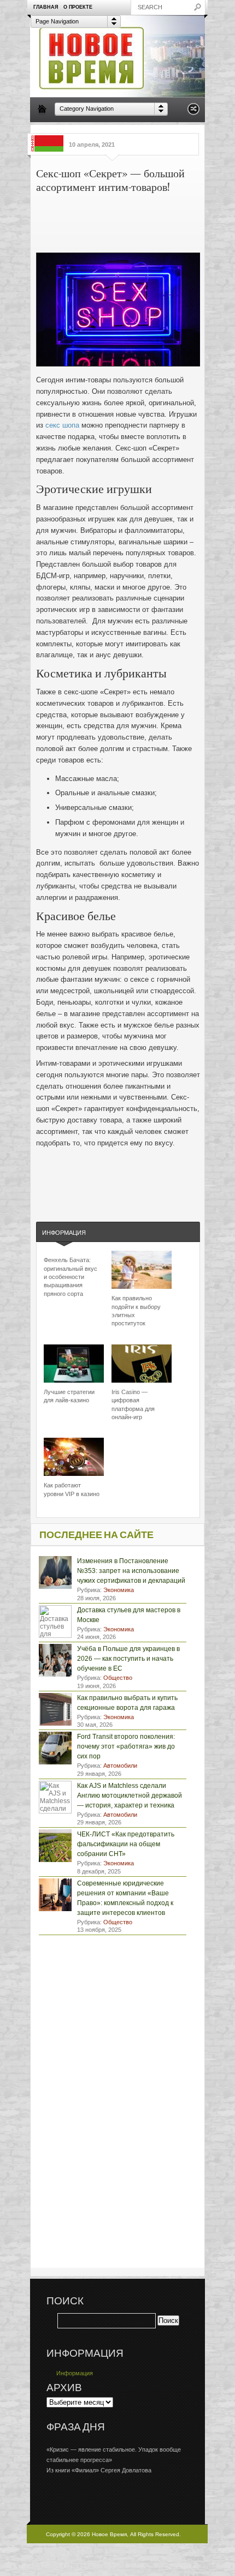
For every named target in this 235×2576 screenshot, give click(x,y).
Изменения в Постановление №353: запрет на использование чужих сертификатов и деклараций (131, 1571)
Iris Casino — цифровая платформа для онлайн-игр (133, 1404)
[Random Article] (193, 112)
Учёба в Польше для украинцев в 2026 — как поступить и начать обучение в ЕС (128, 1659)
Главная (46, 7)
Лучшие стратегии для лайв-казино (69, 1396)
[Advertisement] (155, 218)
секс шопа (62, 425)
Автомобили (120, 1766)
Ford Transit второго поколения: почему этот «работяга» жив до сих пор (126, 1746)
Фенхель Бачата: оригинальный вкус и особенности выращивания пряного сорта (70, 1277)
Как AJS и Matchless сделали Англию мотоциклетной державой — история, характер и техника (130, 1796)
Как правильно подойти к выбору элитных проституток (136, 1311)
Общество (118, 1678)
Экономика (119, 1590)
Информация (64, 1233)
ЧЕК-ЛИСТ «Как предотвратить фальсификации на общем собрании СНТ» (126, 1844)
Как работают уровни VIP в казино (72, 1489)
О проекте (78, 7)
